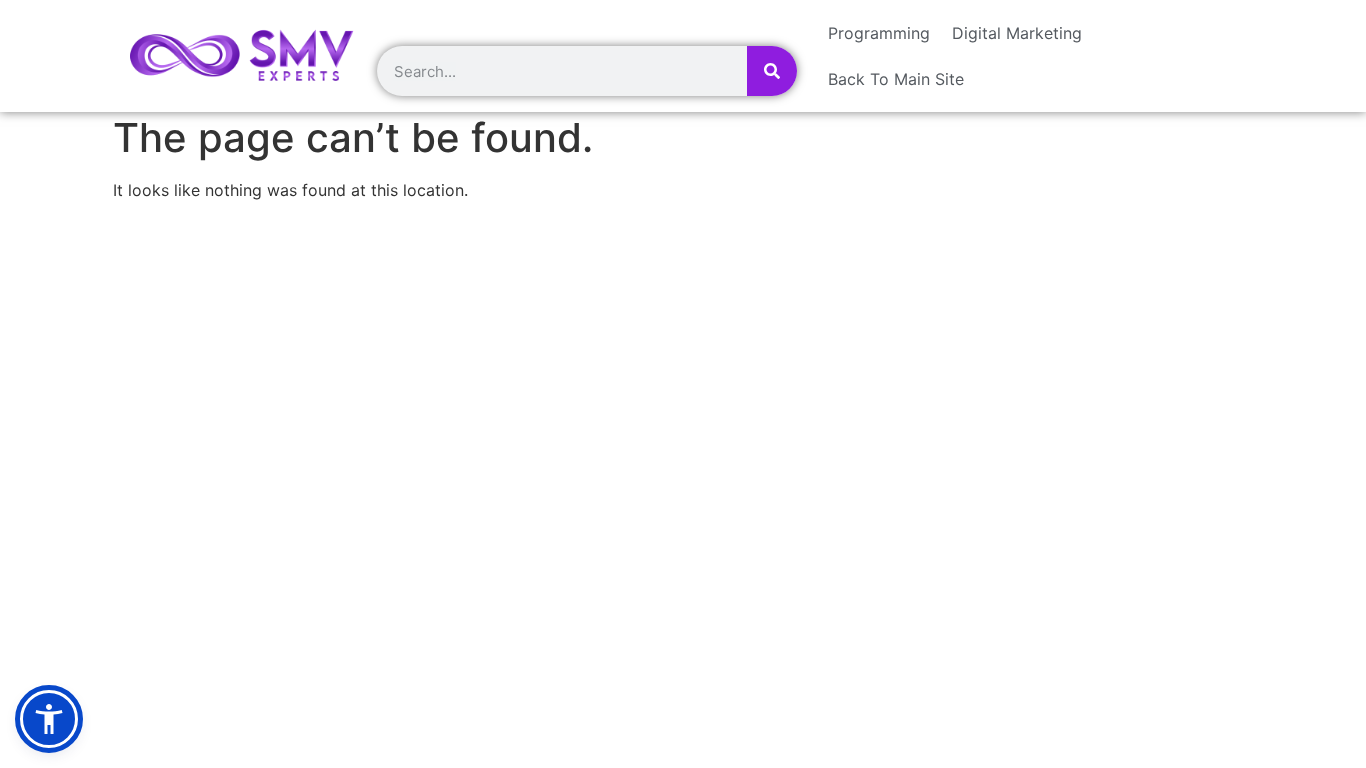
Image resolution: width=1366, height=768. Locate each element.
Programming (879, 33)
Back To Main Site (896, 79)
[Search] (772, 71)
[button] (49, 719)
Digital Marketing (1017, 33)
